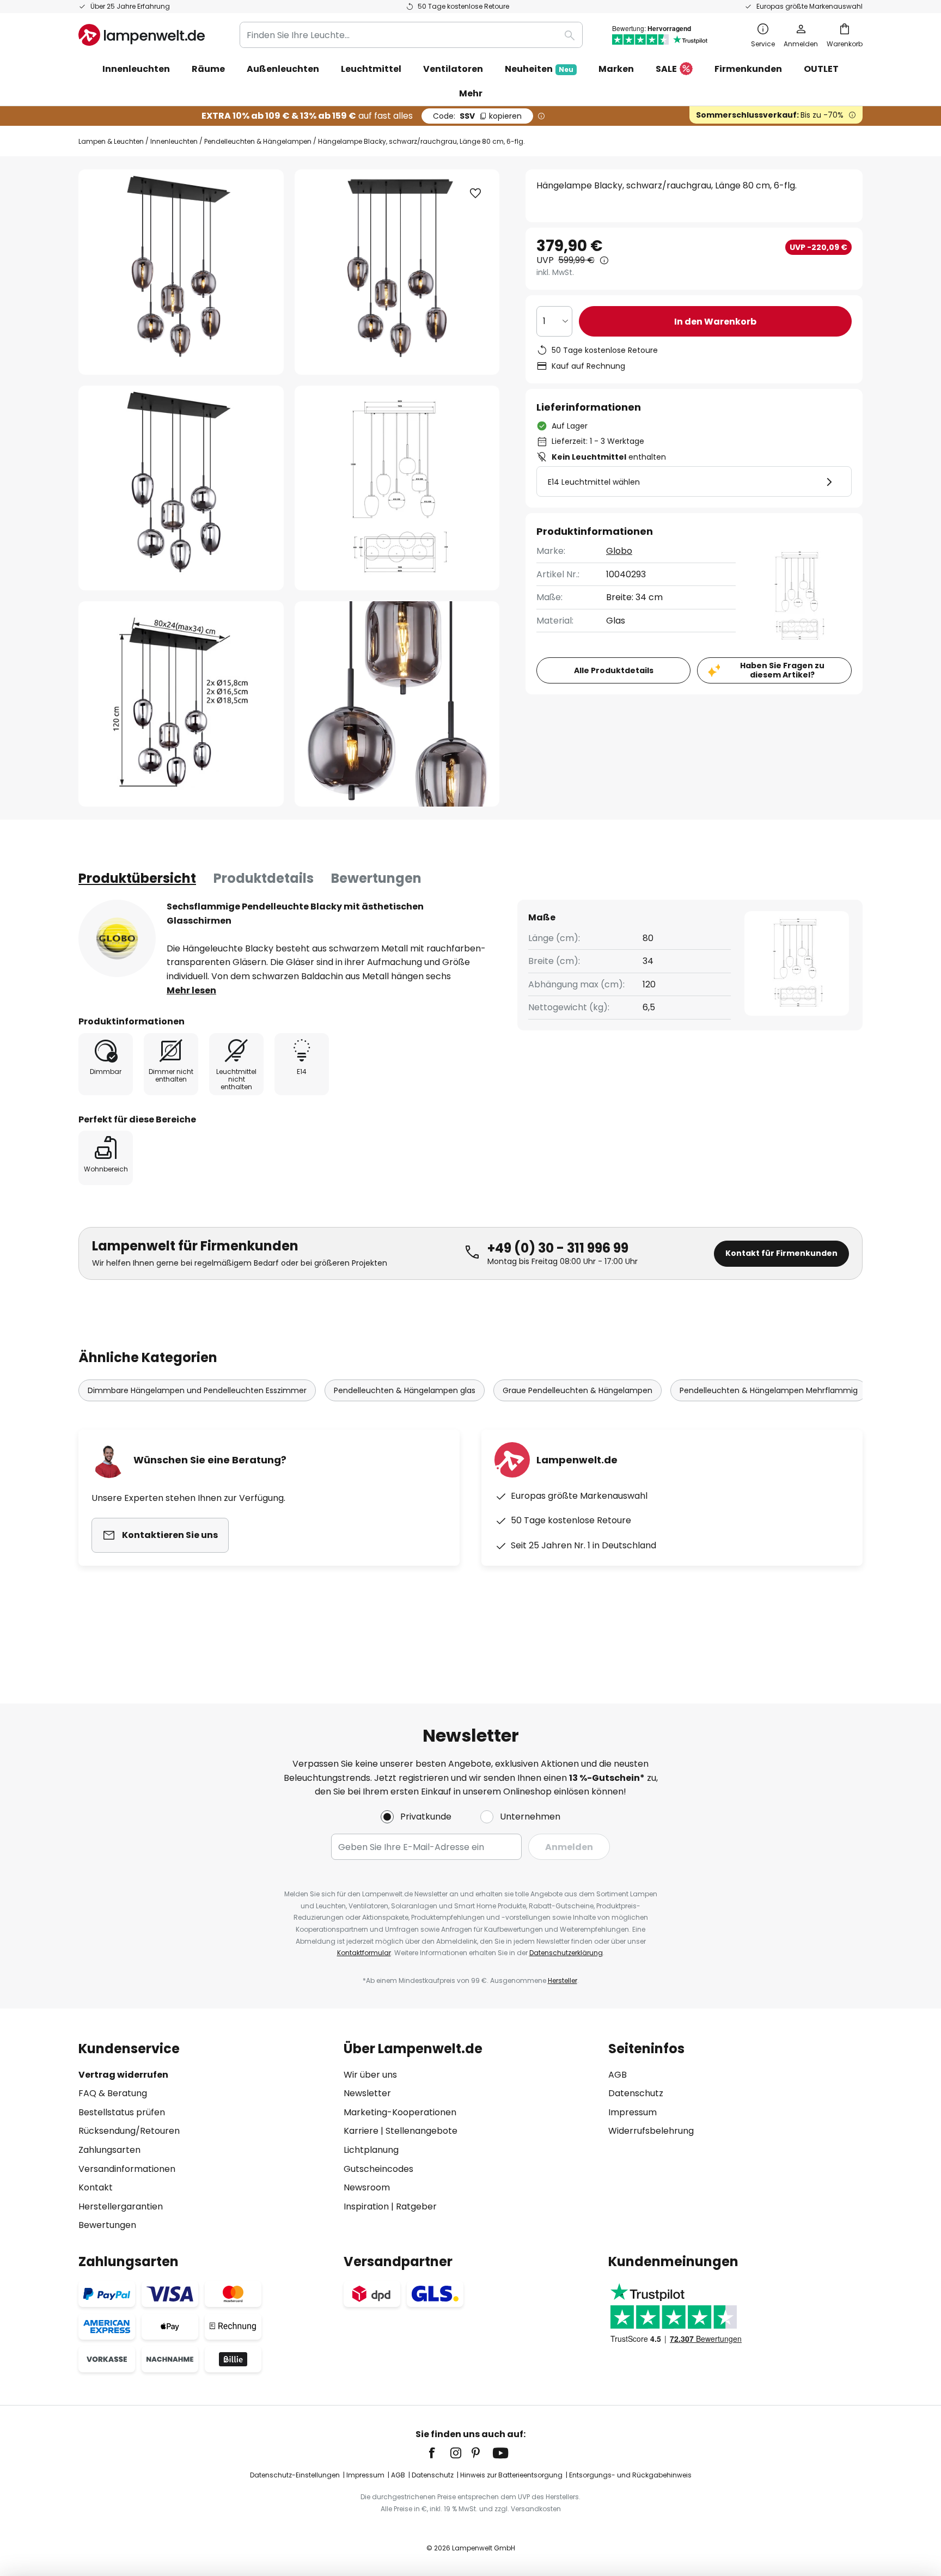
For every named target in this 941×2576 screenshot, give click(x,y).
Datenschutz (636, 2093)
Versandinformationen (127, 2169)
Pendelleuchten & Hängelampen (258, 141)
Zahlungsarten (109, 2150)
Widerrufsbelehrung (651, 2131)
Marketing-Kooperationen (400, 2112)
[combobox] (411, 35)
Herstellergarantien (121, 2206)
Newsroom (367, 2187)
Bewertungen (376, 878)
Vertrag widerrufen (123, 2075)
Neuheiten (539, 69)
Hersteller (563, 1980)
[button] (181, 488)
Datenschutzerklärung (566, 1953)
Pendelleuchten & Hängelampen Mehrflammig (769, 1390)
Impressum (633, 2112)
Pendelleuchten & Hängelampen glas (405, 1390)
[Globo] (117, 938)
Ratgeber (416, 2206)
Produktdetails (264, 878)
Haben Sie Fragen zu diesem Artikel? (782, 670)
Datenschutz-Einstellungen (295, 2475)
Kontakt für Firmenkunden (781, 1253)
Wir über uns (370, 2075)
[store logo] (142, 35)
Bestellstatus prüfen (122, 2112)
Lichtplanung (371, 2150)
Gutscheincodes (378, 2169)
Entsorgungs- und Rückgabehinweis (630, 2475)
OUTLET (821, 69)
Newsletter (367, 2093)
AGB (618, 2075)
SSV (477, 116)
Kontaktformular (364, 1953)
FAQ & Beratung (113, 2093)
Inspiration (366, 2206)
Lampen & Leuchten (111, 141)
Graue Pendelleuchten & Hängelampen (578, 1390)
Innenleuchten (174, 141)
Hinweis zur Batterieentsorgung (511, 2475)
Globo (619, 551)
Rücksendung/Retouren (129, 2131)
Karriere (361, 2131)
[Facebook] (439, 2453)
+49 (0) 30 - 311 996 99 (558, 1248)
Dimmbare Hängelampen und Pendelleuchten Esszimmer (197, 1390)
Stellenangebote (421, 2131)
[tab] (137, 878)
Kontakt (96, 2187)
